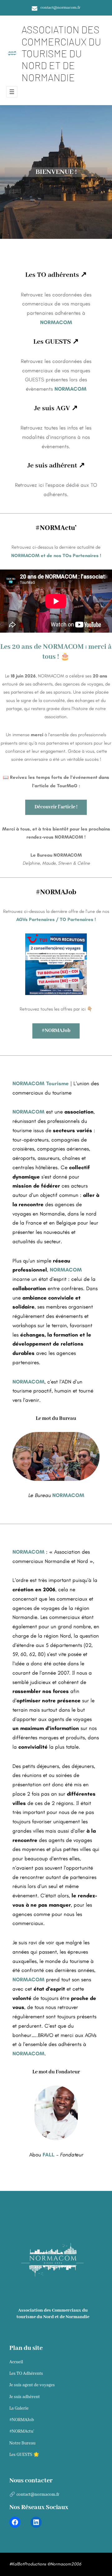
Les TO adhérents (52, 275)
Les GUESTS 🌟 (24, 2455)
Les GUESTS (52, 342)
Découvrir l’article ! (56, 807)
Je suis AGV (52, 408)
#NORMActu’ (22, 2431)
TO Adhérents (26, 2374)
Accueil (16, 2362)
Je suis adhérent (52, 466)
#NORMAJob (56, 1031)
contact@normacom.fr (60, 8)
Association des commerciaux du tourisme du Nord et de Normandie (61, 53)
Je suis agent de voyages (32, 2385)
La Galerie (19, 2408)
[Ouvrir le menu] (12, 92)
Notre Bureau (22, 2443)
